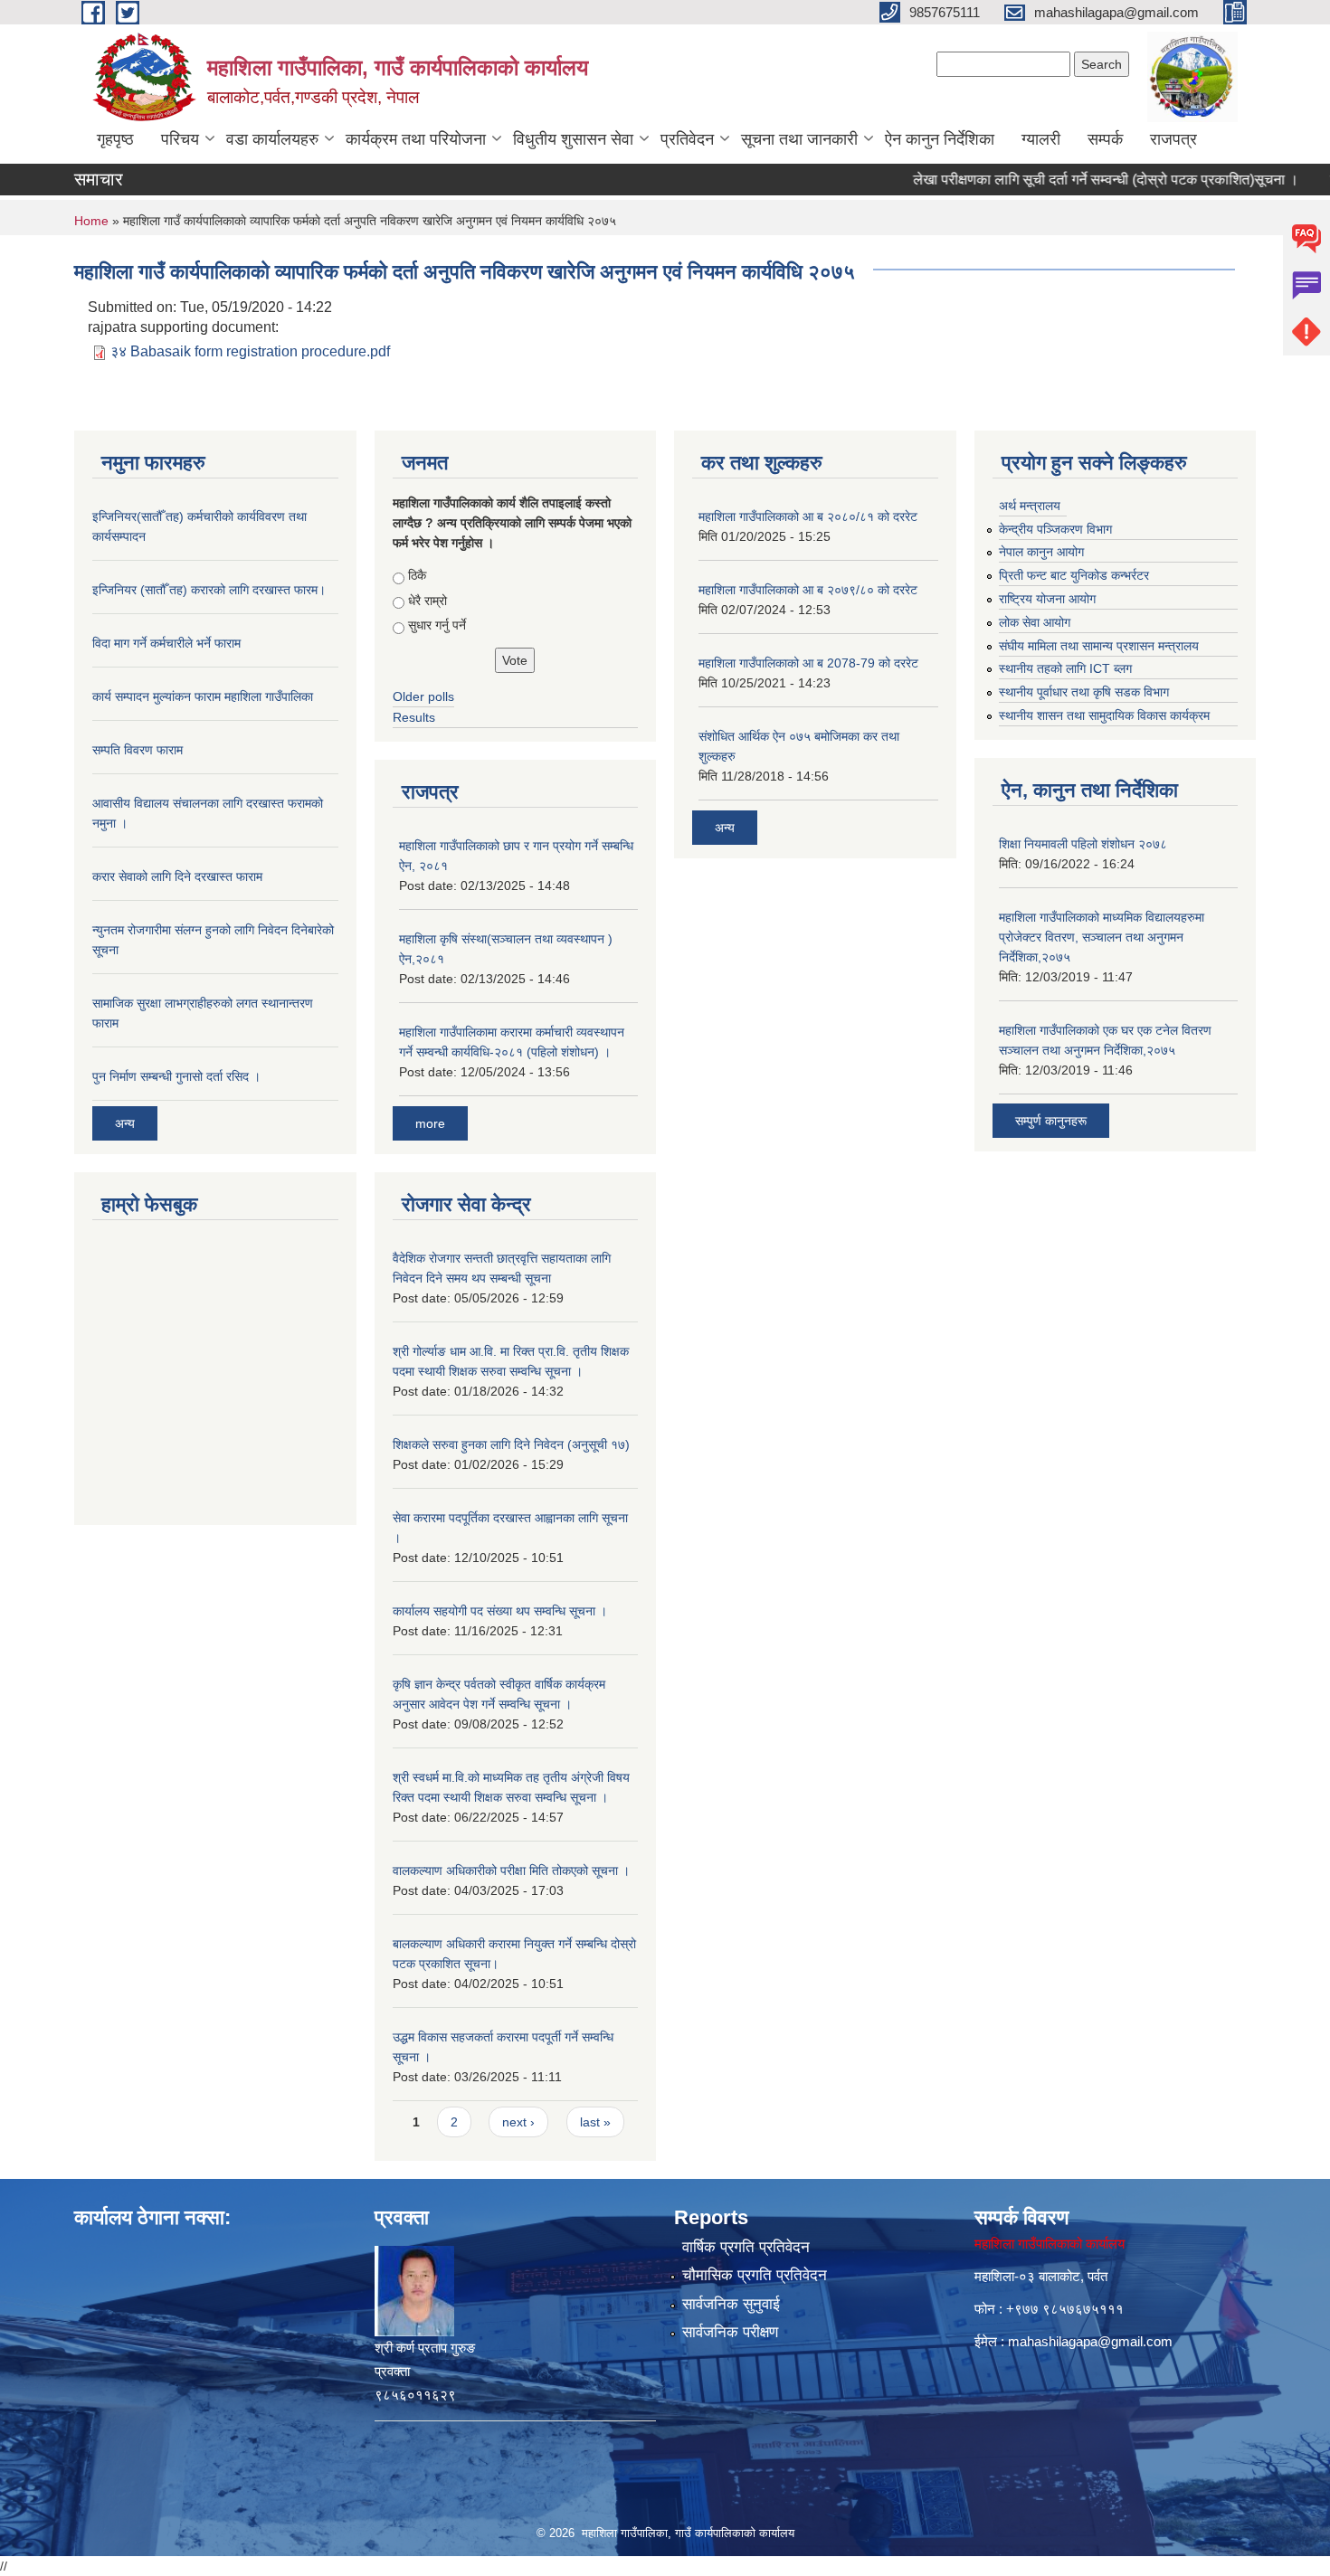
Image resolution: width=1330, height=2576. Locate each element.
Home (91, 221)
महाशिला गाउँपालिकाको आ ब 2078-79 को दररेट (808, 663)
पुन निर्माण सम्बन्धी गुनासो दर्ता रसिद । (176, 1076)
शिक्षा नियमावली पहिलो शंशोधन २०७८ (1083, 844)
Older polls (423, 696)
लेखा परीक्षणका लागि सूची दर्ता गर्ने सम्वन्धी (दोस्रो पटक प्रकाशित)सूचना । (1069, 180)
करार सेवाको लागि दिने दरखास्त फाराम (177, 876)
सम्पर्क (1105, 139)
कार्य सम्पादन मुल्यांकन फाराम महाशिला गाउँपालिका (203, 696)
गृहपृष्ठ (115, 139)
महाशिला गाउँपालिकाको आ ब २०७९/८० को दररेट (808, 590)
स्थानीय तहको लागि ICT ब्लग (1065, 668)
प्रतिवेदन (687, 139)
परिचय (180, 139)
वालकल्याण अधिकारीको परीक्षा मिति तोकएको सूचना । (511, 1870)
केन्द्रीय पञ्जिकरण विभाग (1055, 529)
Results (414, 717)
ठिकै (417, 575)
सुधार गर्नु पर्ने (437, 625)
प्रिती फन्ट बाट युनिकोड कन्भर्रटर (1074, 575)
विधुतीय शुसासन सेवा (573, 139)
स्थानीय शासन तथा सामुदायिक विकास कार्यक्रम (1104, 715)
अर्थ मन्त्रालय (1030, 506)
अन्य (125, 1123)
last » (595, 2122)
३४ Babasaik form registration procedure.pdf (250, 351)
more (430, 1123)
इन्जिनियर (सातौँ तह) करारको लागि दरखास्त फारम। (209, 590)
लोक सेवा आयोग (1035, 622)
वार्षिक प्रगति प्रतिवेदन (746, 2247)
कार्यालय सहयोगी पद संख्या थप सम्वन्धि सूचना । (500, 1611)
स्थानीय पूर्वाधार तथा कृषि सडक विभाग (1084, 692)
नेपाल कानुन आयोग (1041, 552)
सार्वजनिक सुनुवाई (731, 2304)
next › (518, 2122)
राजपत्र (1173, 139)
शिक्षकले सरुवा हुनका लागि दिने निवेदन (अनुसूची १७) (511, 1444)
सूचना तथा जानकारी (799, 139)
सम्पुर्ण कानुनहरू (1051, 1121)
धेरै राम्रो (427, 601)
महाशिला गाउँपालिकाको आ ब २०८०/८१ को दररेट (808, 516)
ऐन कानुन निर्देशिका (940, 139)
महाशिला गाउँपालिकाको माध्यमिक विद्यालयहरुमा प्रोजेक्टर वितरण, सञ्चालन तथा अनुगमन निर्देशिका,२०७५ (1102, 937)
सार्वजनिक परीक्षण (730, 2332)
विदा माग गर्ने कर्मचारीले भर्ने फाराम (166, 643)
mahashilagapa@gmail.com (1090, 2341)
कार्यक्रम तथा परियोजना (416, 139)
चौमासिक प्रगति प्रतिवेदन (755, 2275)
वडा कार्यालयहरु (272, 139)
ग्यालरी (1041, 139)
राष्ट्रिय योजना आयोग (1047, 599)
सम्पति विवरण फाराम (138, 750)
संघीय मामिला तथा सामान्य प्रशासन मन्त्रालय (1099, 646)
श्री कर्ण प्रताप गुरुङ (425, 2348)
